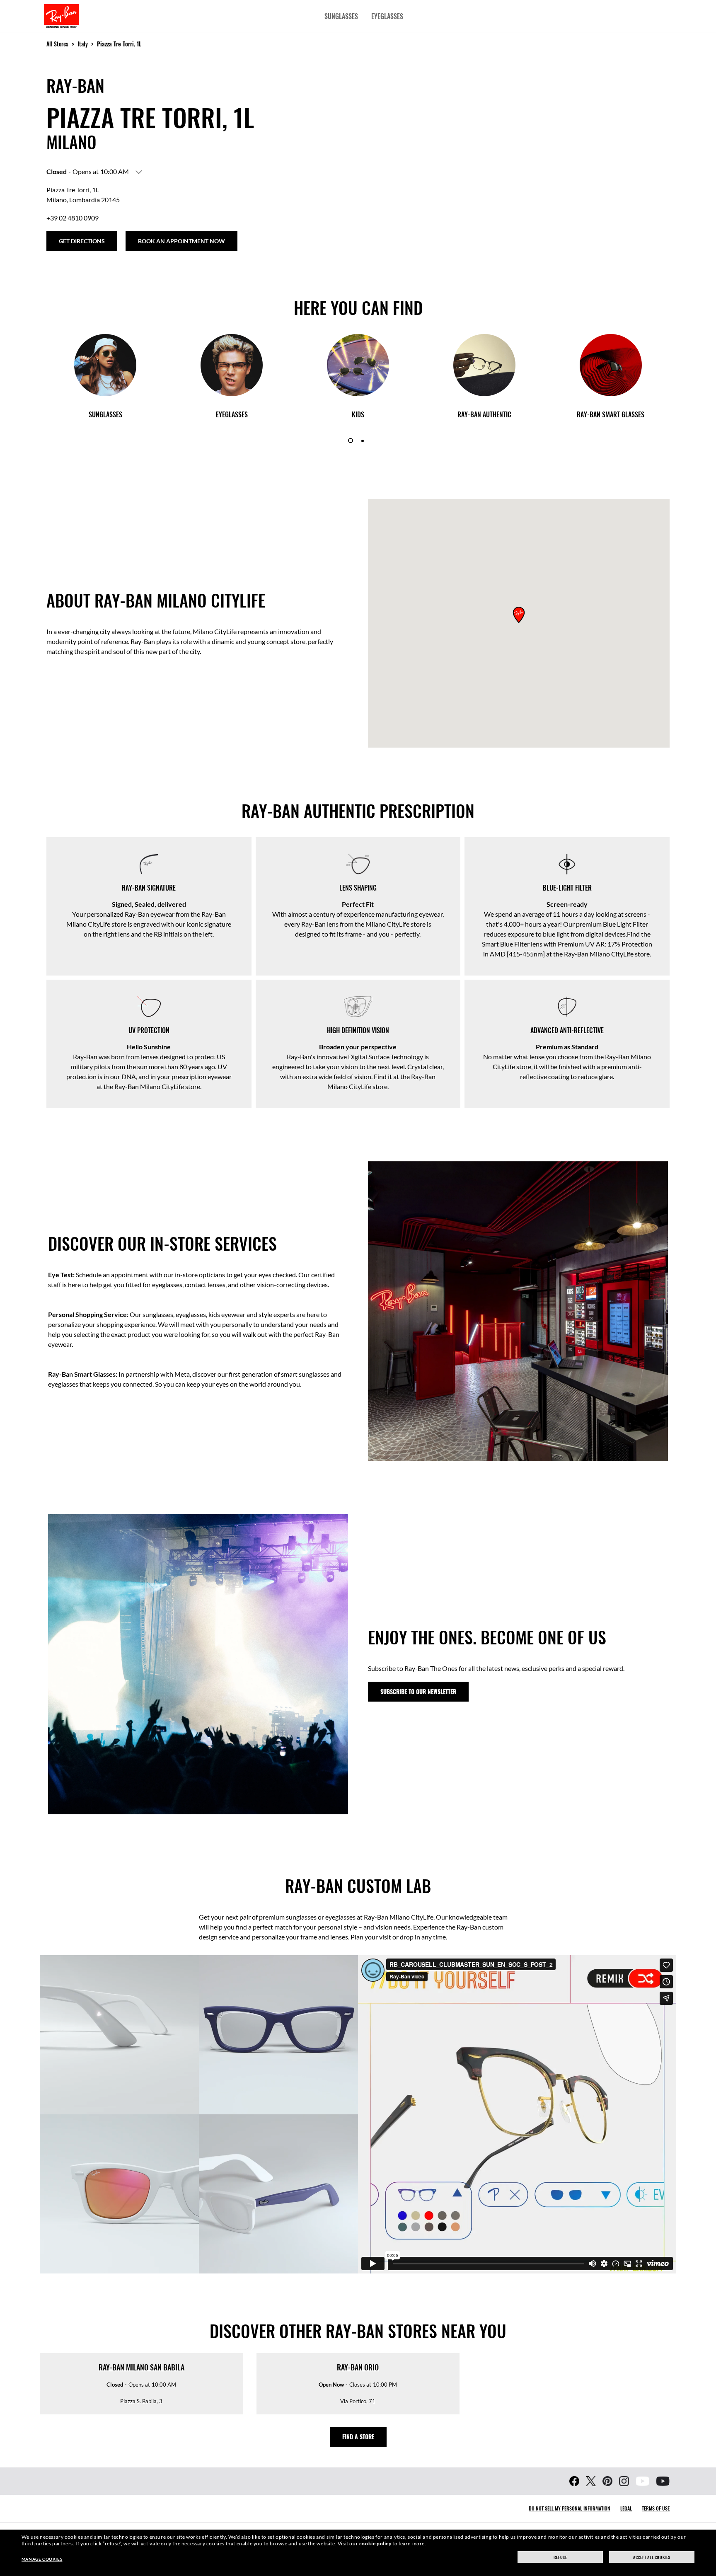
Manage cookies (42, 2559)
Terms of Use (656, 2508)
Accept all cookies (652, 2557)
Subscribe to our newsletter (418, 1691)
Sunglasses (341, 16)
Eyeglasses (387, 16)
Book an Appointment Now (181, 241)
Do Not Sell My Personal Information (570, 2508)
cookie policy (375, 2543)
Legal (626, 2508)
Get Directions (82, 241)
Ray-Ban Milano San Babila (142, 2367)
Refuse (560, 2557)
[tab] (351, 441)
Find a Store (358, 2437)
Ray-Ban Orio (358, 2367)
